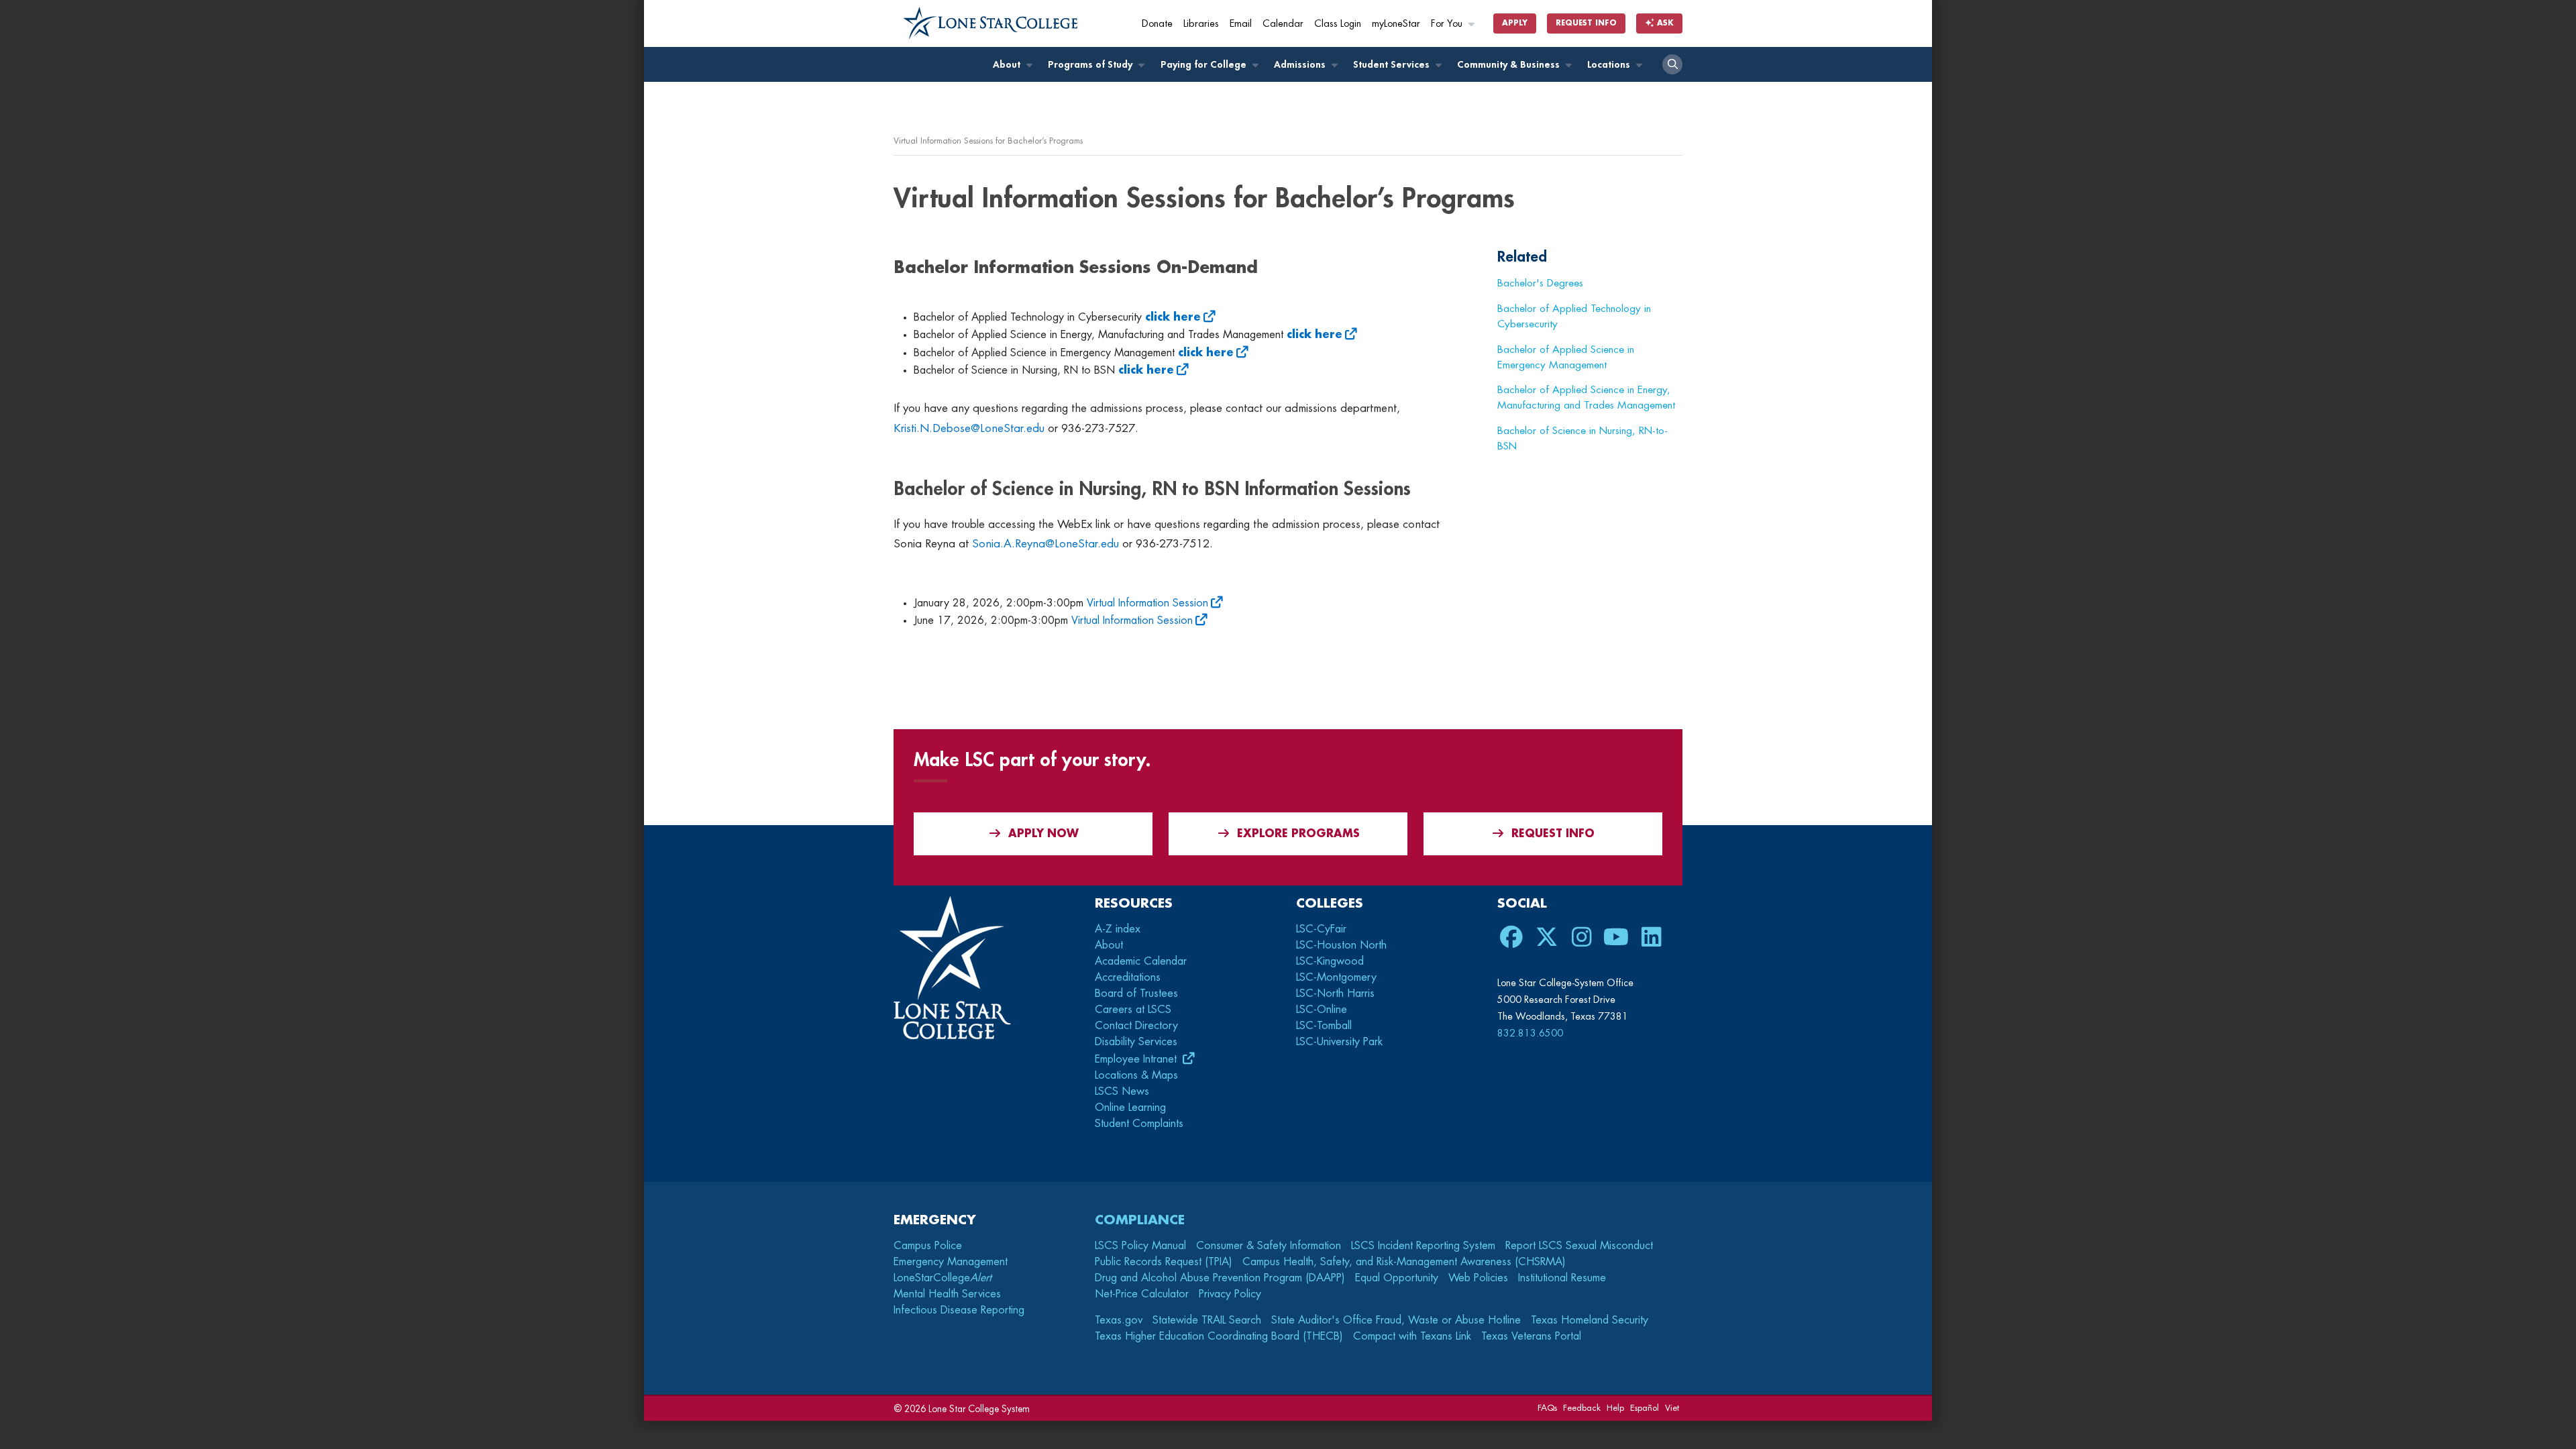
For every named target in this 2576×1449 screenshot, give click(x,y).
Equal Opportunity (1397, 1278)
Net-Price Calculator (1142, 1294)
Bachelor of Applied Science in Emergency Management (1566, 357)
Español (1645, 1408)
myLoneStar (1396, 24)
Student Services (1393, 65)
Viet (1672, 1408)
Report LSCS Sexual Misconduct (1579, 1246)
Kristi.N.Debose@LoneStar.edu (969, 428)
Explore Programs (1298, 834)
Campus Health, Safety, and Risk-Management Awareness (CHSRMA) (1404, 1262)
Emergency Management (951, 1262)
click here (1146, 370)
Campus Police (928, 1246)
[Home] (991, 23)
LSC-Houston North (1341, 945)
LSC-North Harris (1335, 994)
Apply (1515, 23)
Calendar (1283, 24)
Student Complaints (1139, 1124)
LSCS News (1122, 1091)
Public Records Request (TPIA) (1164, 1262)
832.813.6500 (1530, 1033)
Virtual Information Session (1147, 603)
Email (1241, 24)
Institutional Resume (1562, 1278)
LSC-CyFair (1321, 929)
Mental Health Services (947, 1294)
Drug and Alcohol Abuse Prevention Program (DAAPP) (1220, 1278)
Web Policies (1478, 1278)
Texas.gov (1119, 1320)
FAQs (1547, 1408)
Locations (1610, 65)
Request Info (1586, 23)
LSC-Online (1322, 1010)
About (1008, 65)
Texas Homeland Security (1590, 1320)
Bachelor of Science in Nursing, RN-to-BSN (1582, 438)
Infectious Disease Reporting (959, 1310)
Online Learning (1130, 1108)
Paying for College (1205, 65)
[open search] (1672, 64)
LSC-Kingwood (1330, 961)
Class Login (1338, 24)
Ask (1664, 23)
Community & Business (1510, 65)
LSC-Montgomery (1336, 977)
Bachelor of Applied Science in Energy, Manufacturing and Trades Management (1586, 397)
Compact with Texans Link (1412, 1336)
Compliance (1140, 1220)
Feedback (1582, 1408)
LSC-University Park (1339, 1042)
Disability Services (1136, 1042)
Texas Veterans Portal (1531, 1336)
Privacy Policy (1230, 1294)
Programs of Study (1091, 65)
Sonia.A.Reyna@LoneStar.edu (1045, 544)
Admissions (1301, 65)
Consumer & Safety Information (1269, 1246)
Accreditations (1128, 977)
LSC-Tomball (1324, 1026)
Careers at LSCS (1133, 1010)
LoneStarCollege (943, 1278)
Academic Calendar (1141, 961)
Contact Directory (1136, 1026)
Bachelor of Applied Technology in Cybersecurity (1574, 316)
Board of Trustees (1136, 994)
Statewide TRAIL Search (1207, 1320)
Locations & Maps (1136, 1075)
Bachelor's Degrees (1540, 283)
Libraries (1201, 24)
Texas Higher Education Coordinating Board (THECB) (1219, 1336)
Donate (1157, 24)
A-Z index (1118, 929)
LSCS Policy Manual (1140, 1246)
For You (1448, 24)
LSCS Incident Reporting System (1423, 1246)
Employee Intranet (1137, 1059)
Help (1615, 1408)
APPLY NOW (1043, 834)
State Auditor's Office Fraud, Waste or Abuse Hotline (1396, 1320)
